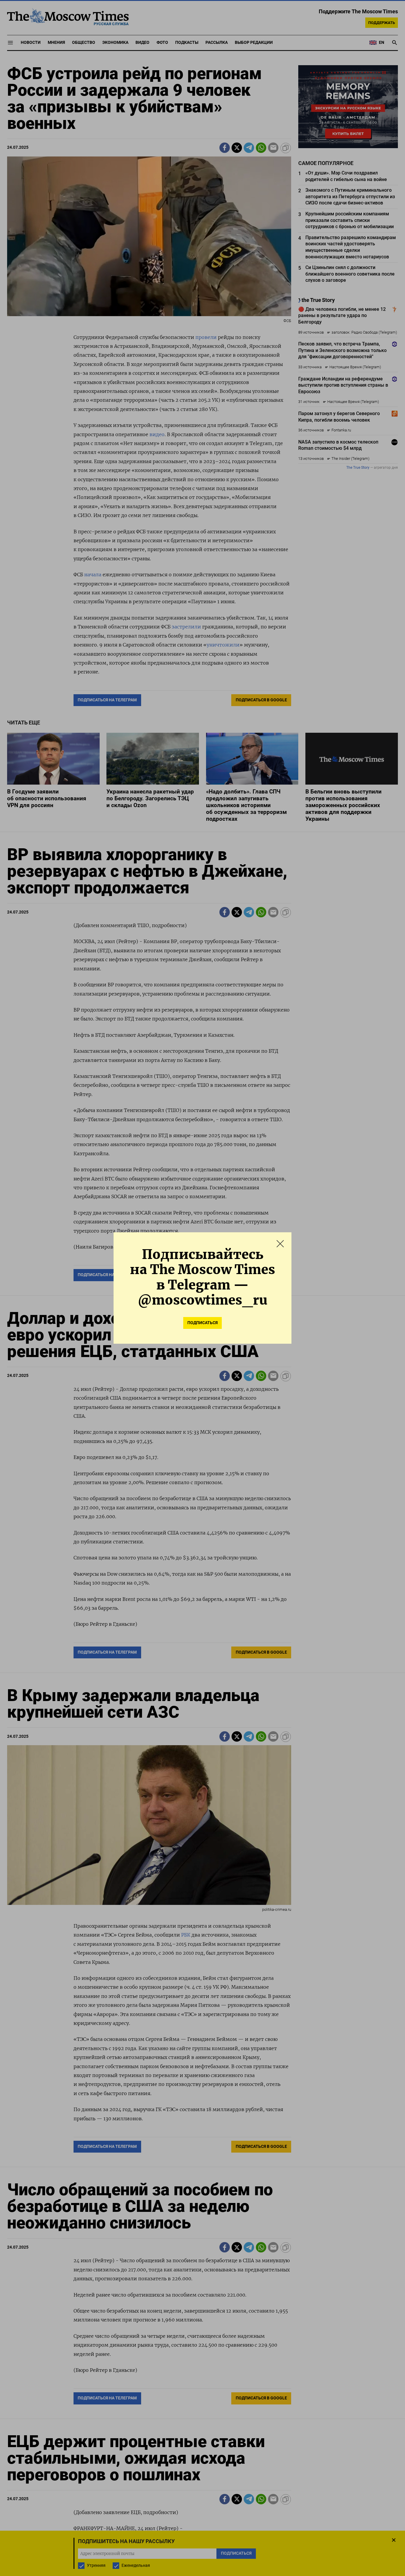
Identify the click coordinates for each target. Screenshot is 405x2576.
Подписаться (203, 1323)
